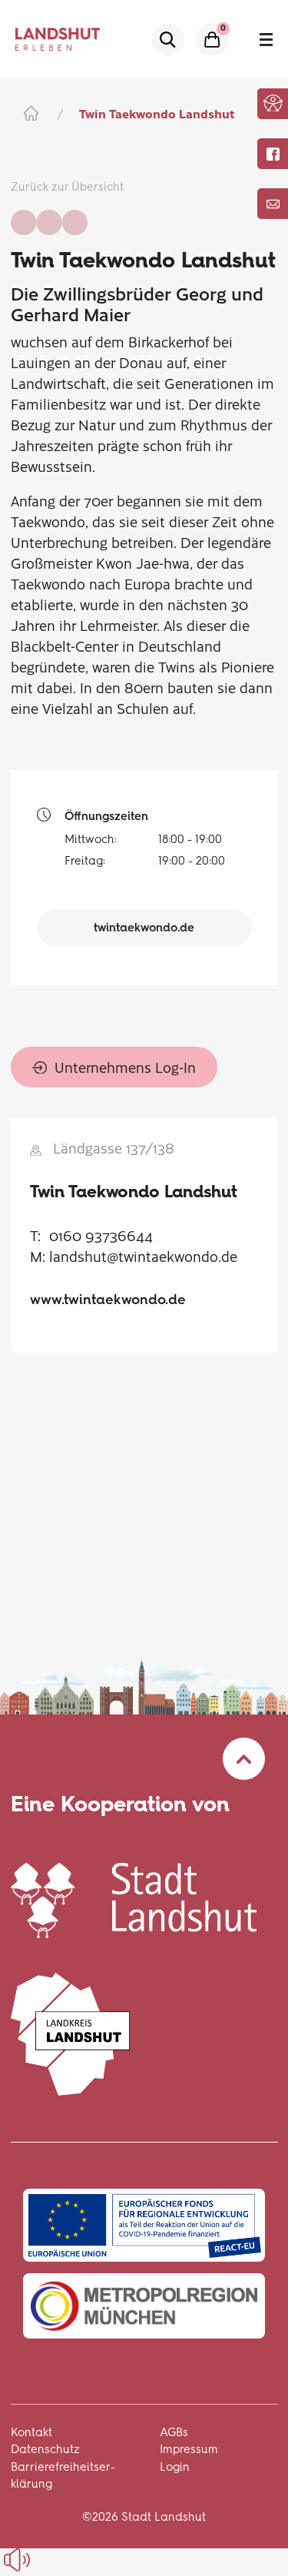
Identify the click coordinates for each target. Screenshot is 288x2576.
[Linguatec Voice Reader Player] (52, 2560)
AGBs (174, 2432)
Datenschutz (45, 2449)
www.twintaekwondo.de (108, 1300)
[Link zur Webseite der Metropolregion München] (144, 2306)
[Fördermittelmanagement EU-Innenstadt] (144, 2225)
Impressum (189, 2449)
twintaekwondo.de (144, 928)
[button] (273, 103)
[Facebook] (273, 154)
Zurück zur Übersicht (67, 187)
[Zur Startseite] (30, 113)
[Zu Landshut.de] (134, 1898)
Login (175, 2467)
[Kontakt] (273, 204)
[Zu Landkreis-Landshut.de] (71, 2032)
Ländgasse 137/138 (114, 1148)
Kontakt (31, 2432)
